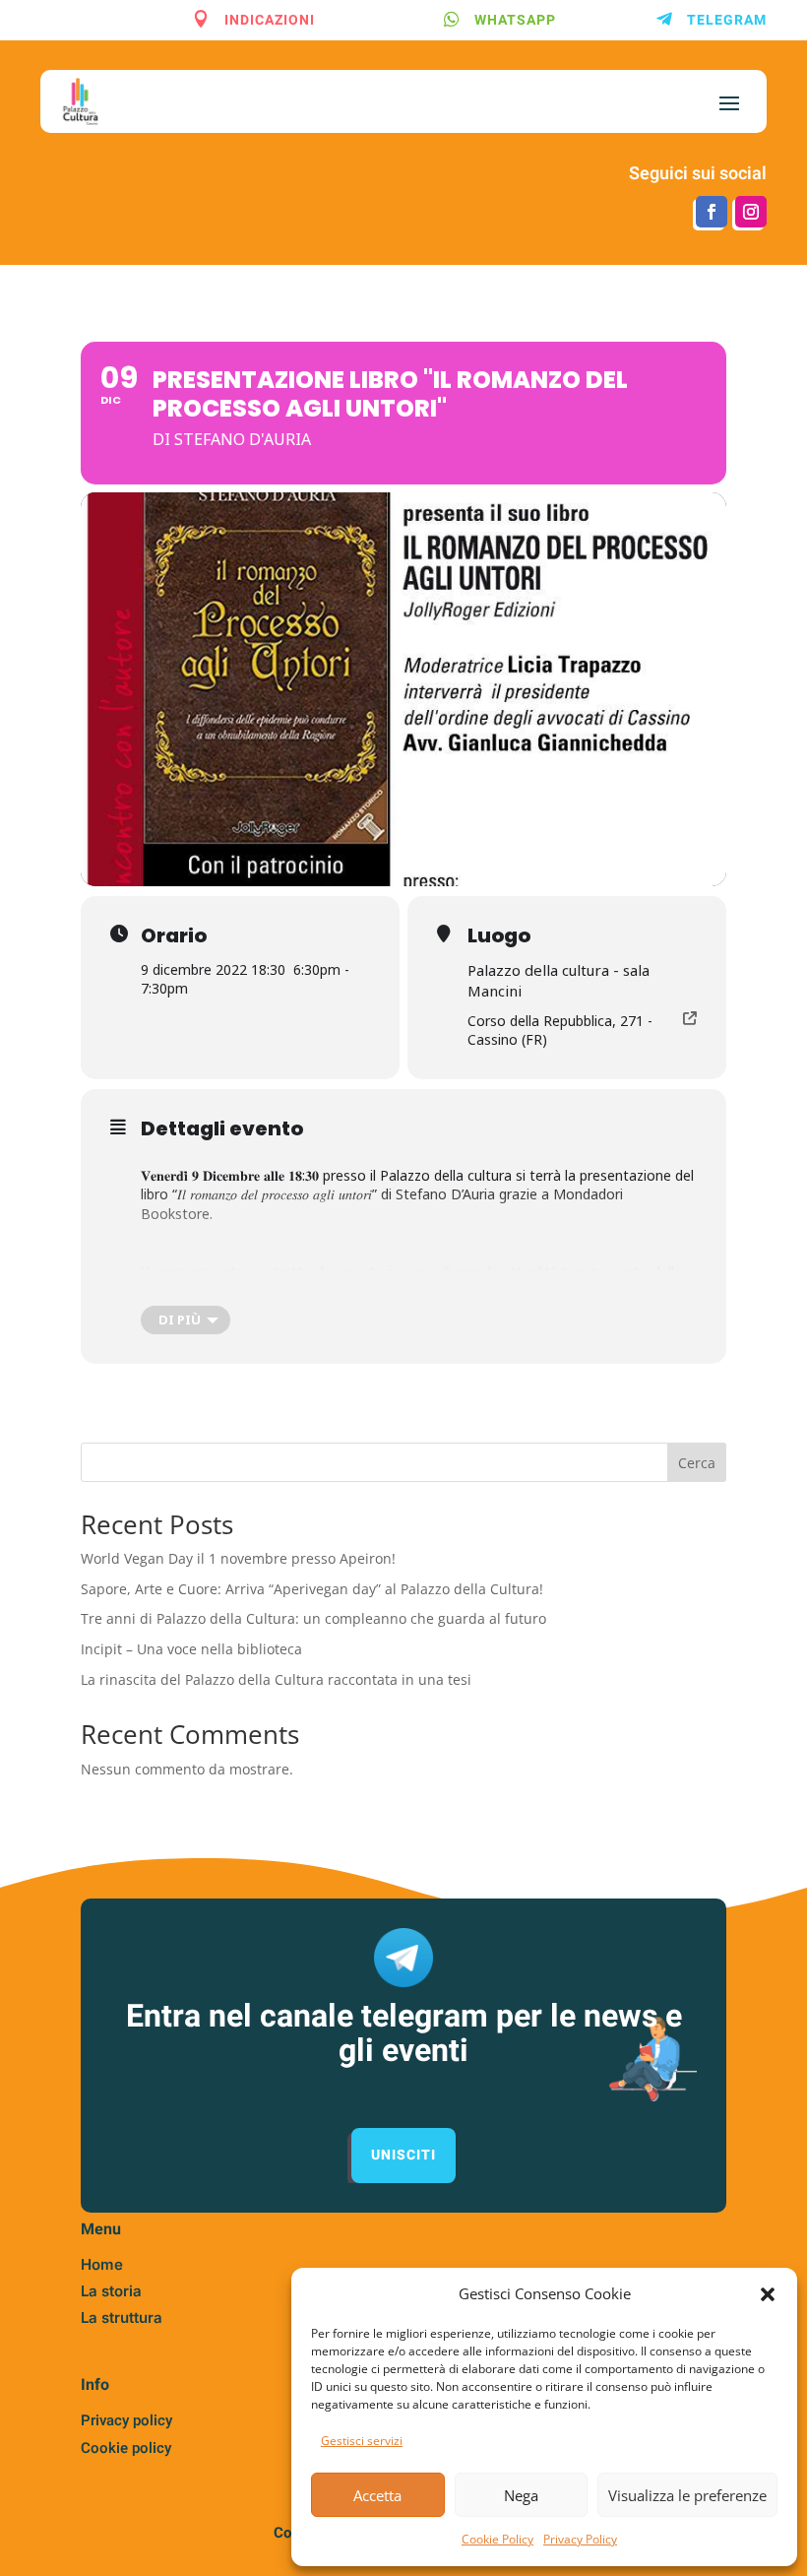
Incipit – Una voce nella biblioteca (191, 1649)
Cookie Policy (497, 2539)
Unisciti (403, 2155)
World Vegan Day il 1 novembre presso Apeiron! (238, 1558)
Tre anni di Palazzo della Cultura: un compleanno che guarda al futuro (313, 1618)
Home (102, 2264)
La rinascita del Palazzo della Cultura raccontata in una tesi (276, 1679)
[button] (768, 2294)
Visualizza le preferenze (687, 2495)
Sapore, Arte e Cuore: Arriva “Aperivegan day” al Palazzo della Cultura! (312, 1589)
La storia (111, 2291)
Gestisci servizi (362, 2441)
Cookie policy (126, 2448)
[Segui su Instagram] (751, 212)
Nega (521, 2495)
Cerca (697, 1463)
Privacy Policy (580, 2539)
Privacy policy (126, 2420)
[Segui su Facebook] (712, 212)
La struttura (122, 2318)
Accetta (377, 2495)
